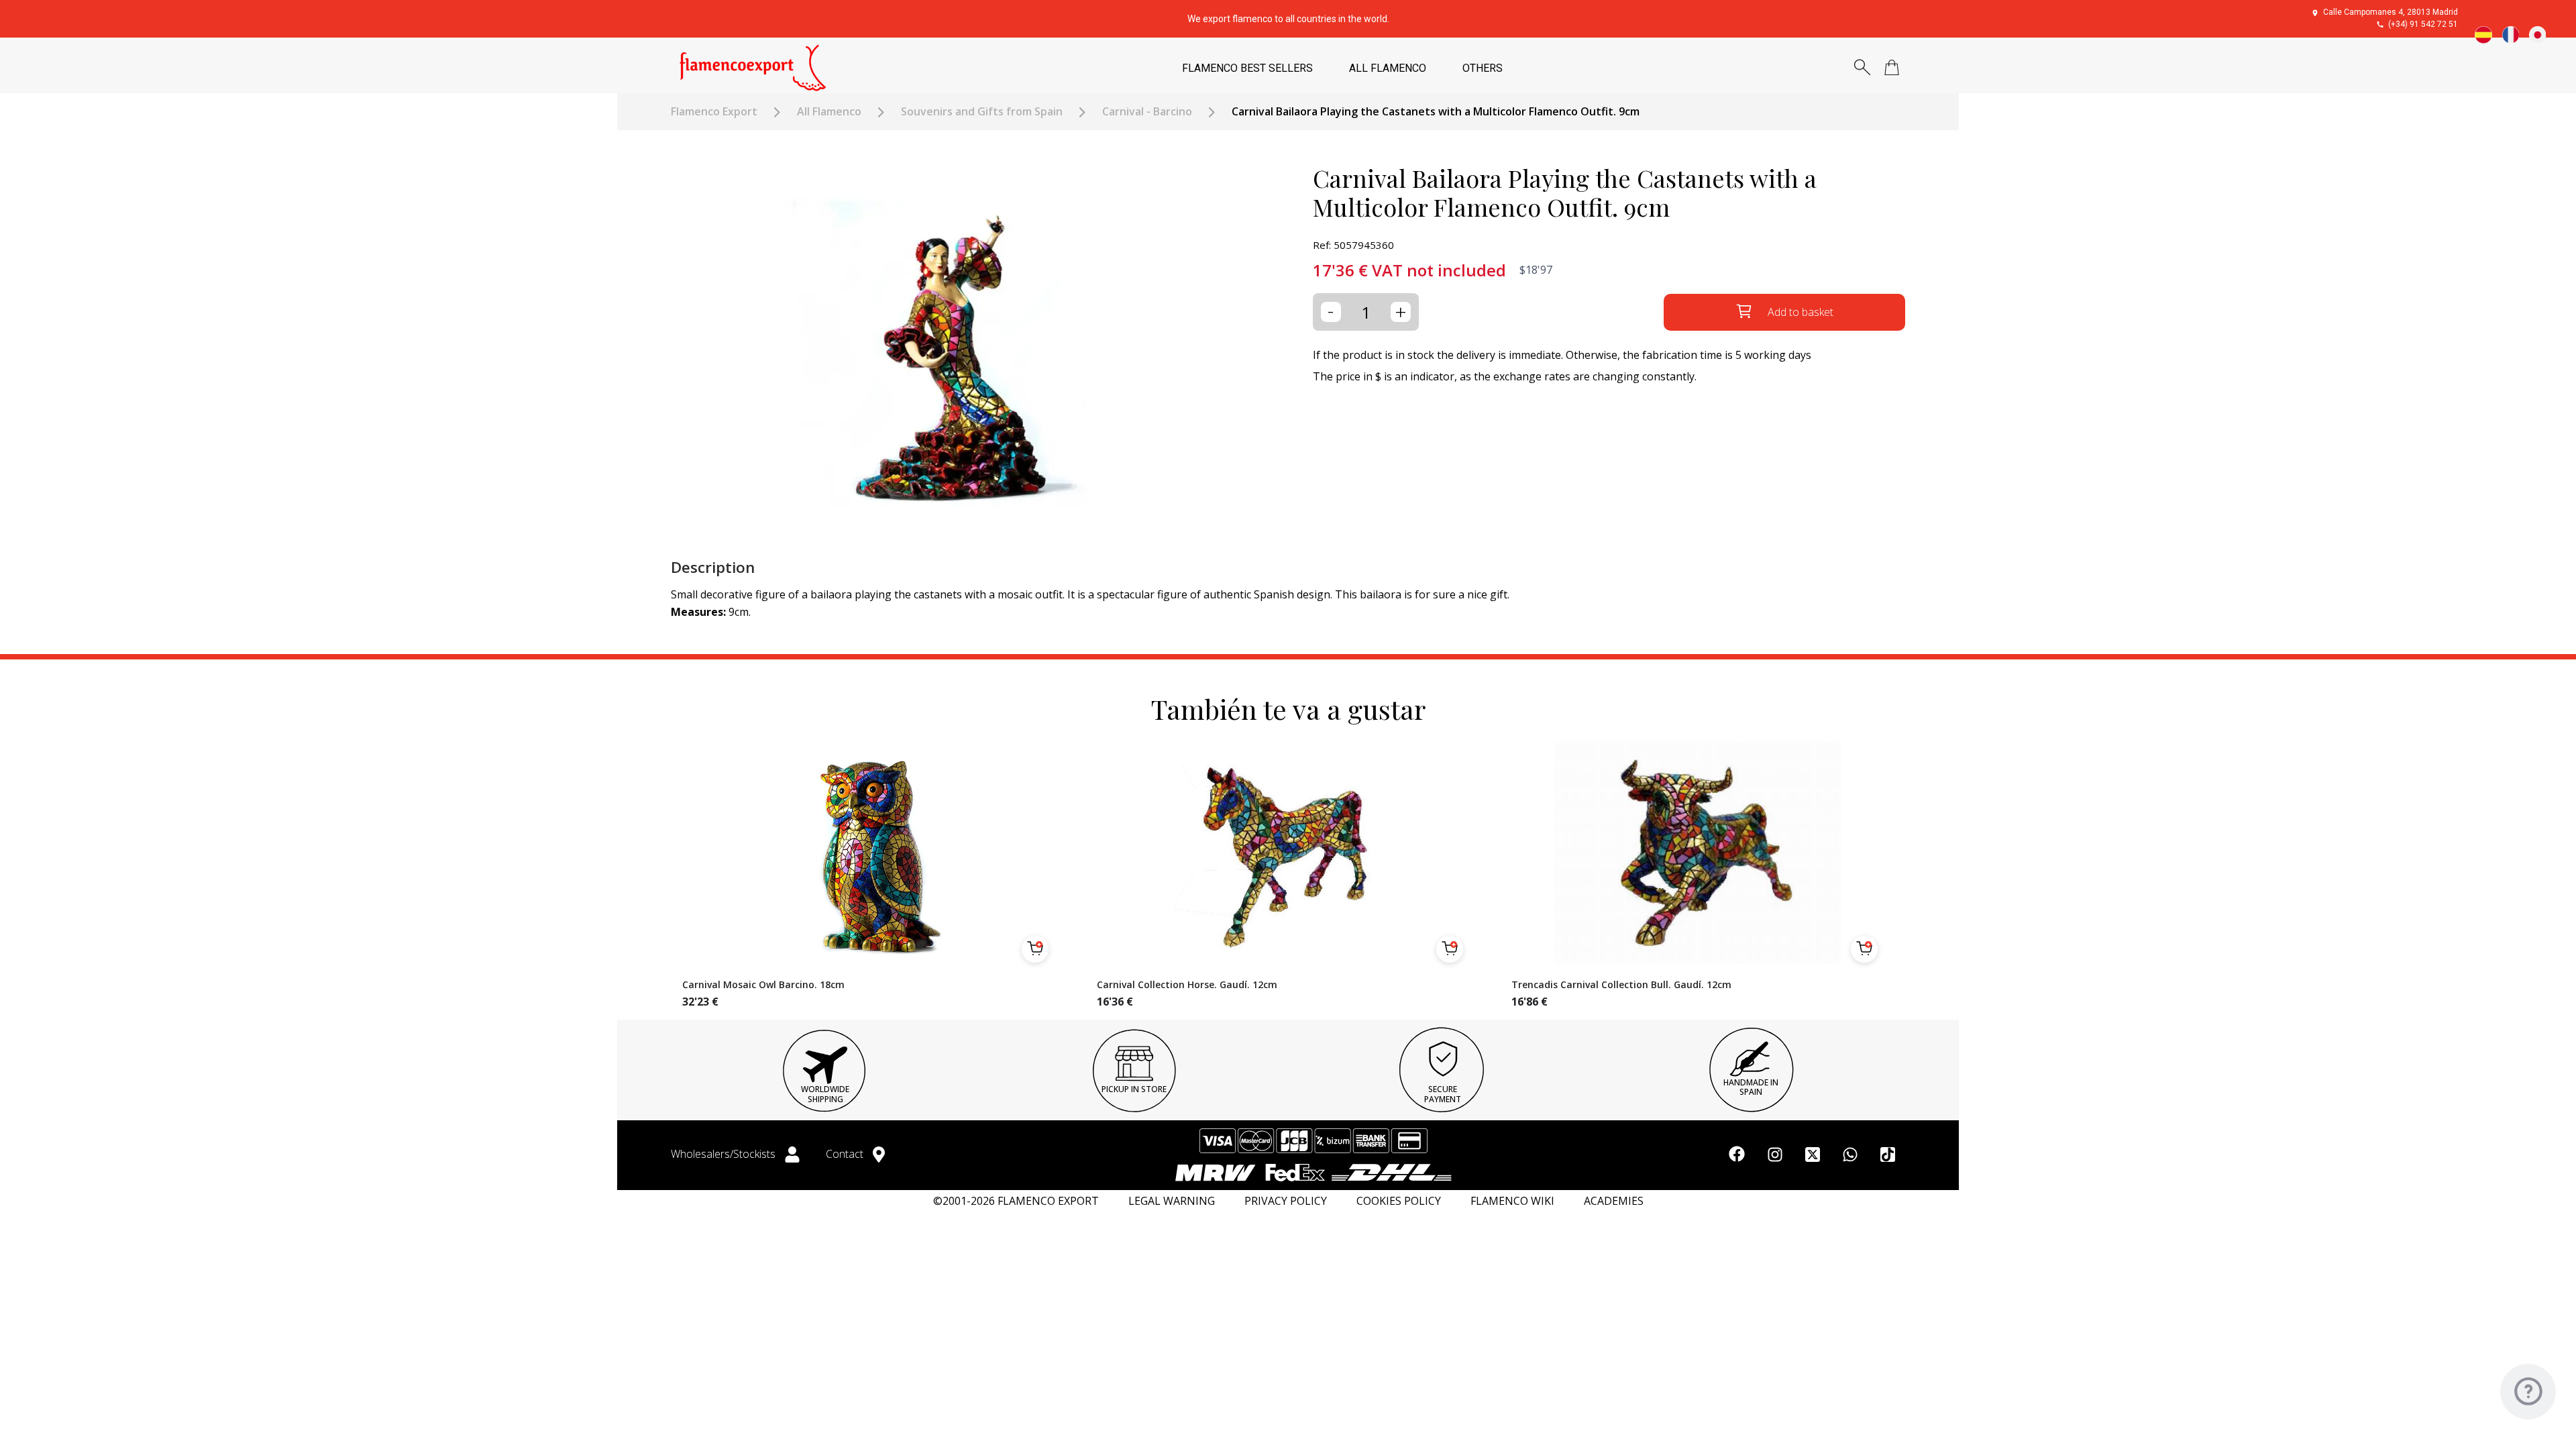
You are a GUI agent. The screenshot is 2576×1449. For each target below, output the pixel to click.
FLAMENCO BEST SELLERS (1247, 68)
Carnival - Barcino (1147, 112)
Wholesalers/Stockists (724, 1154)
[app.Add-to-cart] (1035, 949)
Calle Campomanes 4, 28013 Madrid (2391, 12)
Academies (1614, 1201)
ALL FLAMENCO (1388, 68)
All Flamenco (829, 112)
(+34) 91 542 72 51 (2423, 24)
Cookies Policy (1399, 1201)
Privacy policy (1286, 1201)
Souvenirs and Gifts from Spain (982, 112)
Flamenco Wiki (1512, 1201)
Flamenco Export (714, 112)
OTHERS (1483, 68)
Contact (846, 1154)
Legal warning (1172, 1201)
